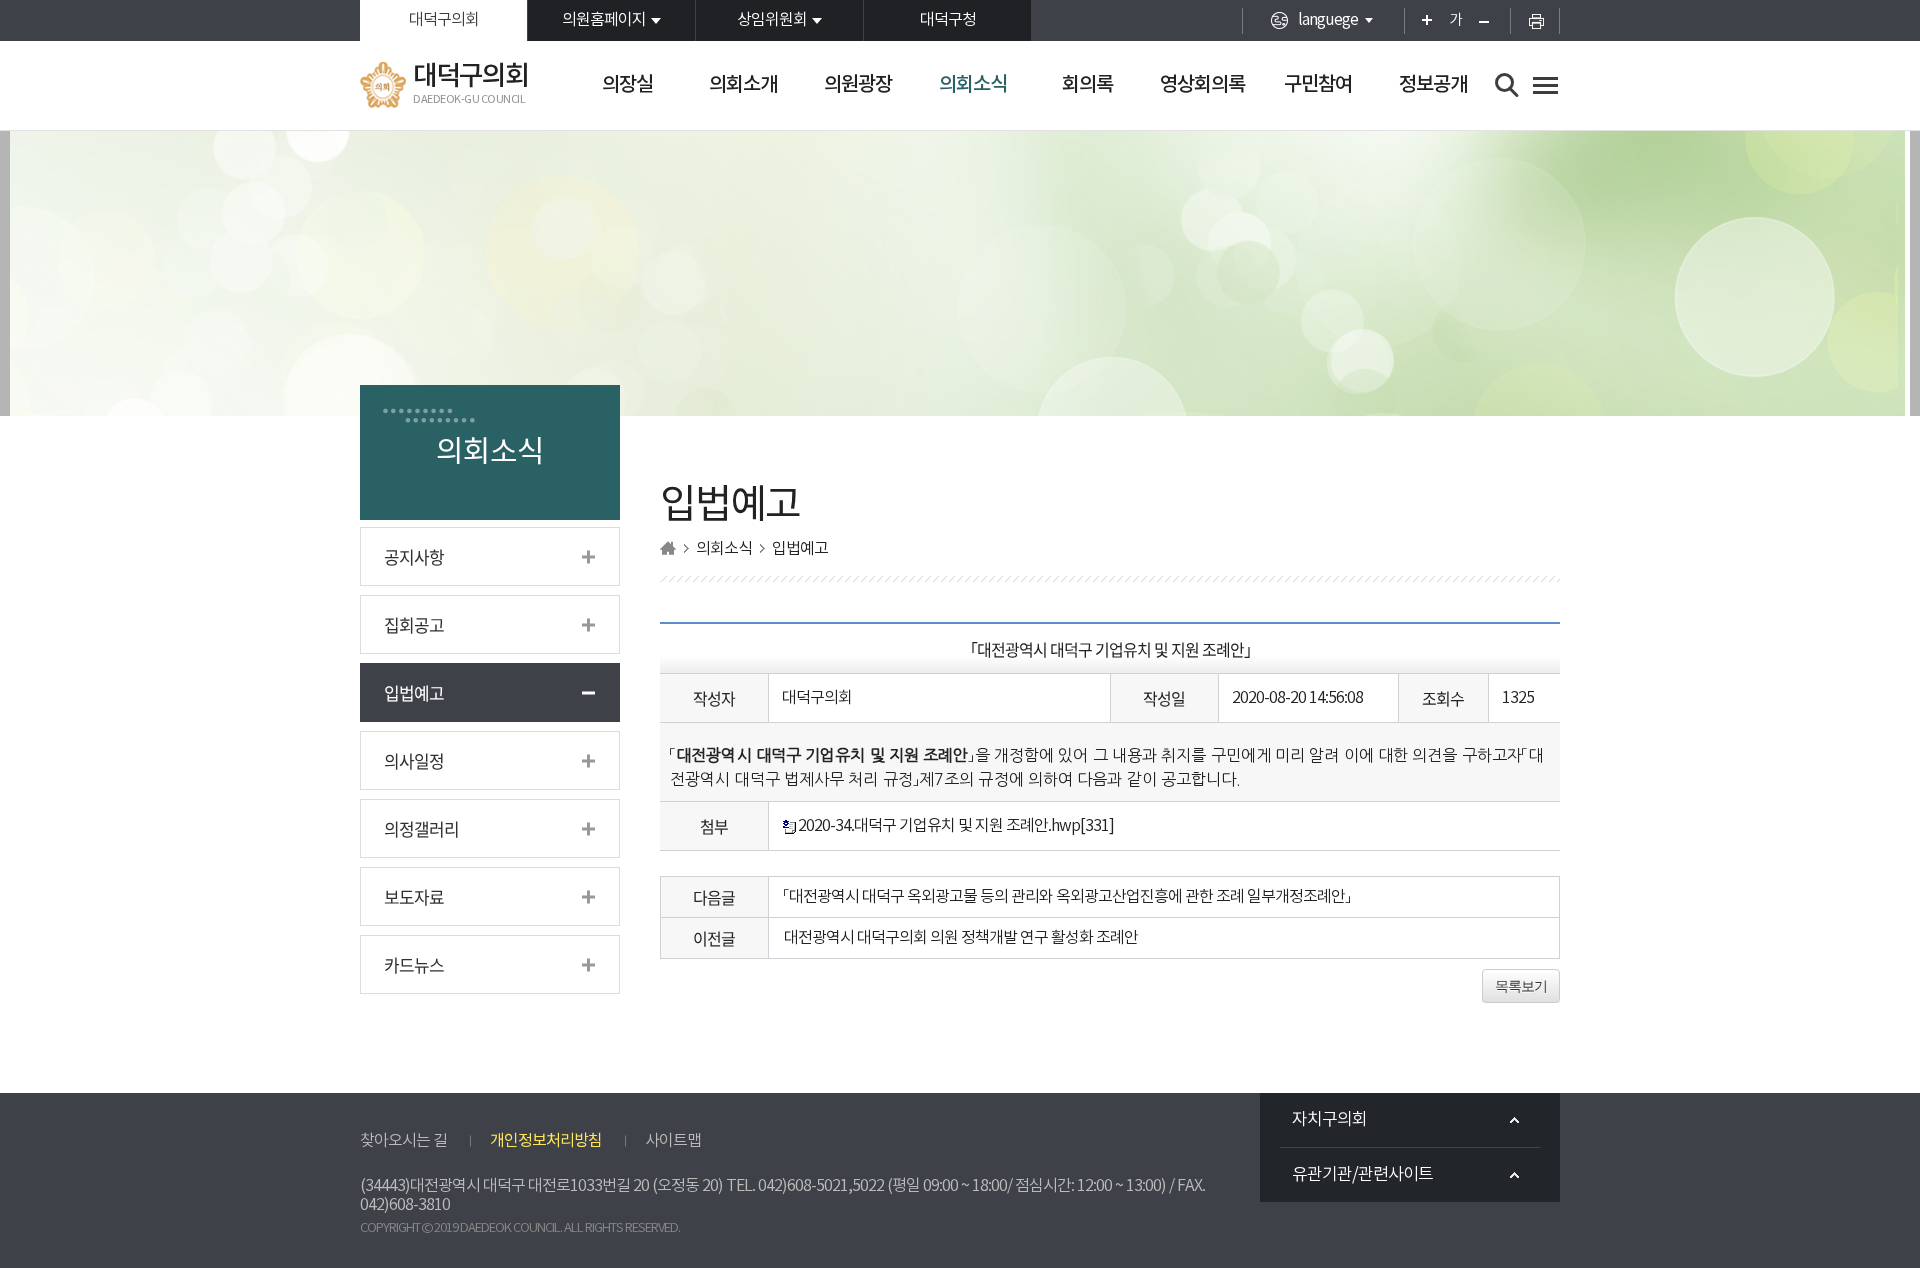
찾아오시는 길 (403, 1141)
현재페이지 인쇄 (1535, 20)
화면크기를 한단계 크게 (1420, 20)
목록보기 (1521, 986)
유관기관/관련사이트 (1362, 1175)
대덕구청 (948, 20)
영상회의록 (1202, 85)
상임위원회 (772, 20)
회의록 (1087, 85)
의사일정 (414, 760)
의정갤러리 (421, 828)
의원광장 (858, 85)
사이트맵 (673, 1141)
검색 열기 (1507, 85)
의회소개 (743, 85)
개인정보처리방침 (546, 1141)
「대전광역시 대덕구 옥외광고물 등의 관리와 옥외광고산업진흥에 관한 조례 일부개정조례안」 (1067, 897)
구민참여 (1318, 85)
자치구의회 (1329, 1120)
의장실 (627, 85)
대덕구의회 (444, 20)
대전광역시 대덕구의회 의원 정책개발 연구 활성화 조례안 (961, 938)
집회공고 (414, 624)
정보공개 (1433, 85)
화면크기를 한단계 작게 (1490, 20)
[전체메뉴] (1545, 85)
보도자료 (414, 896)
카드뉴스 (414, 964)
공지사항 (414, 556)
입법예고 (414, 692)
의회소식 (973, 85)
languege (1328, 20)
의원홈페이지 (604, 20)
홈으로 (668, 548)
